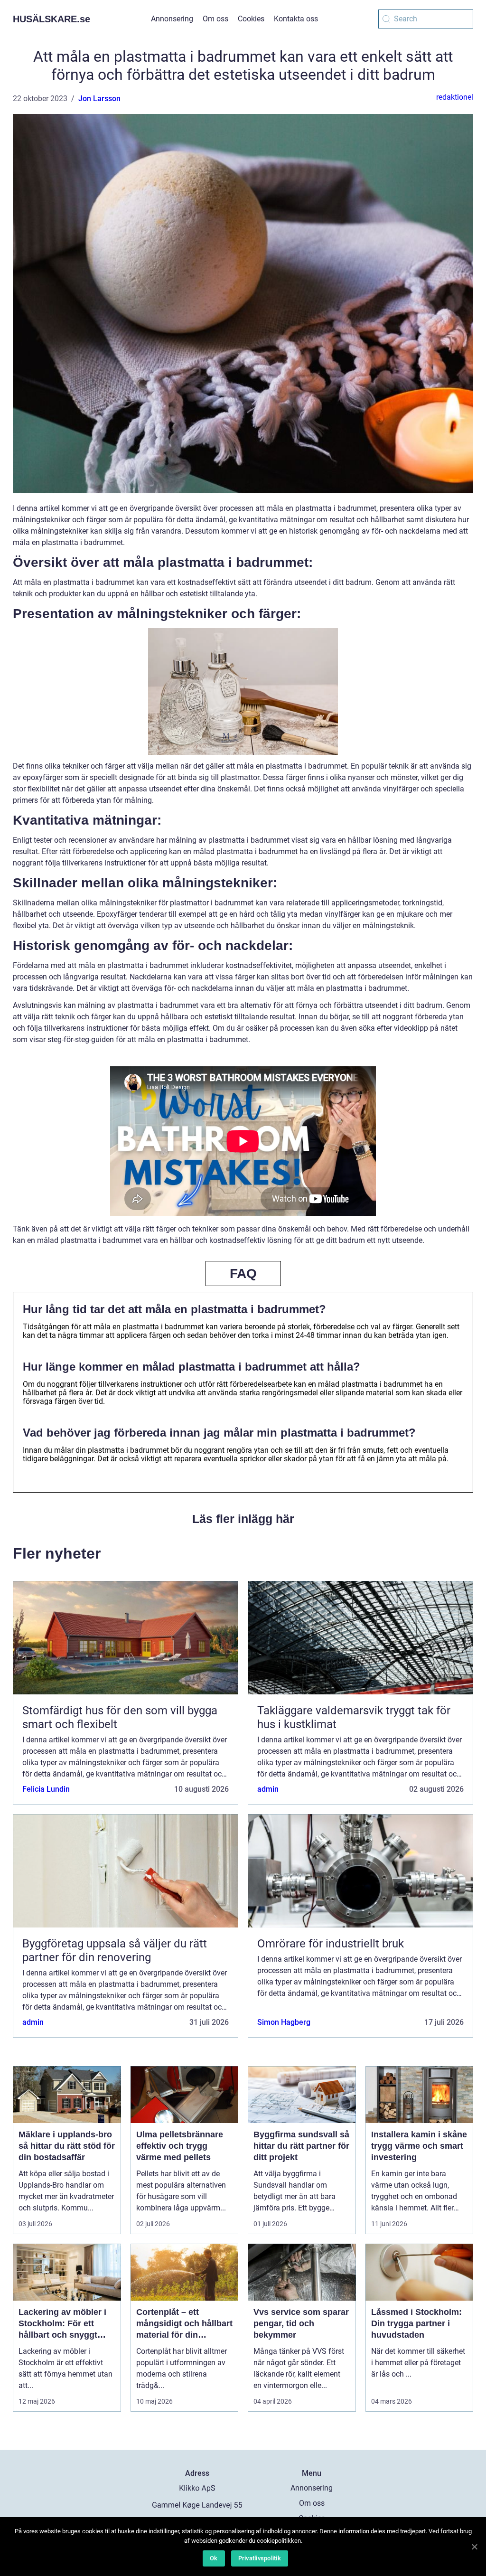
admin (268, 1789)
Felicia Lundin (46, 1789)
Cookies (251, 19)
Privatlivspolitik (260, 2558)
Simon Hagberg (284, 2022)
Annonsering (172, 19)
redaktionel (455, 97)
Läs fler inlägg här (243, 1519)
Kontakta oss (296, 19)
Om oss (215, 19)
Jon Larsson (99, 99)
